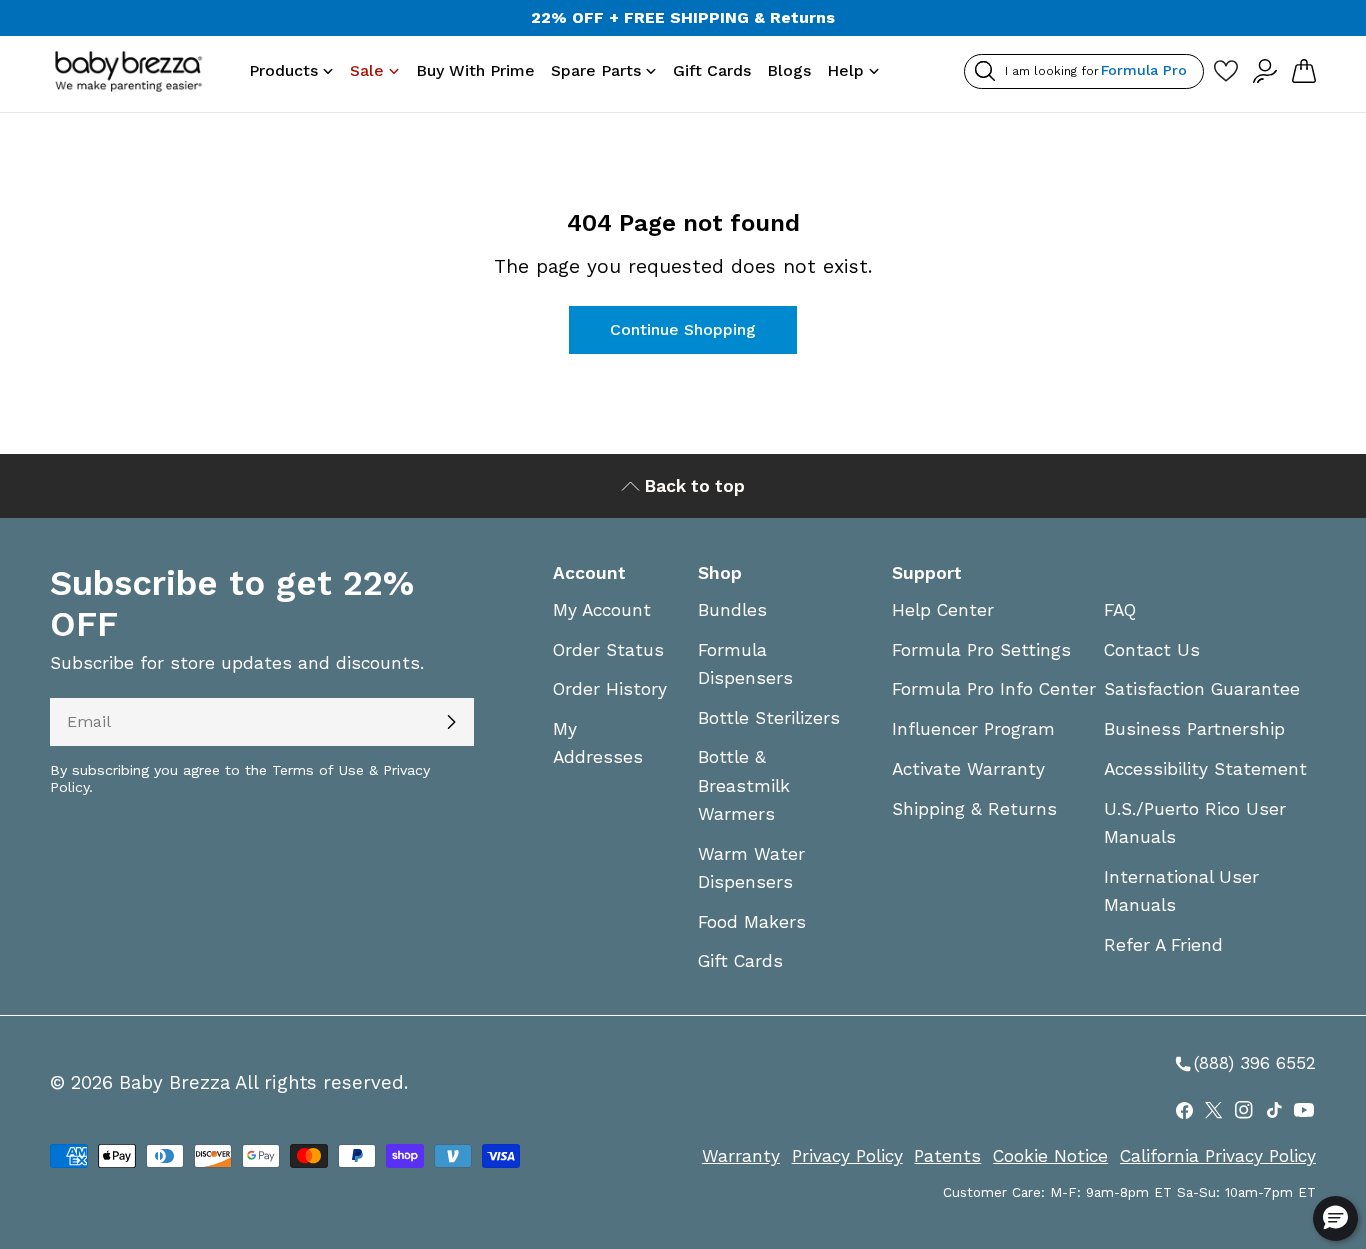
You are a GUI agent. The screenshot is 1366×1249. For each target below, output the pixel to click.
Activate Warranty (968, 769)
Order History (610, 689)
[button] (1335, 1218)
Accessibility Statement (1205, 769)
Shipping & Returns (974, 809)
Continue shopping (683, 329)
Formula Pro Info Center (994, 689)
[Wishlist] (1225, 71)
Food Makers (752, 922)
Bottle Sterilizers (769, 718)
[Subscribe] (451, 722)
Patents (947, 1156)
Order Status (608, 650)
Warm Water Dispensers (751, 868)
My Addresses (598, 743)
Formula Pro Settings (981, 650)
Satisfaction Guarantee (1202, 689)
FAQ (1120, 610)
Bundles (732, 610)
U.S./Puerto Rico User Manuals (1195, 823)
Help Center (943, 610)
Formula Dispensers (745, 664)
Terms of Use (318, 770)
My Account (602, 610)
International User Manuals (1181, 891)
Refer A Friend (1163, 945)
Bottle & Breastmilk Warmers (744, 785)
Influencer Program (973, 729)
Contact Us (1152, 650)
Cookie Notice (1050, 1156)
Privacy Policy (847, 1156)
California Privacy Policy (1218, 1156)
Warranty (741, 1156)
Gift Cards (740, 961)
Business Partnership (1194, 729)
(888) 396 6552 (1244, 1064)
